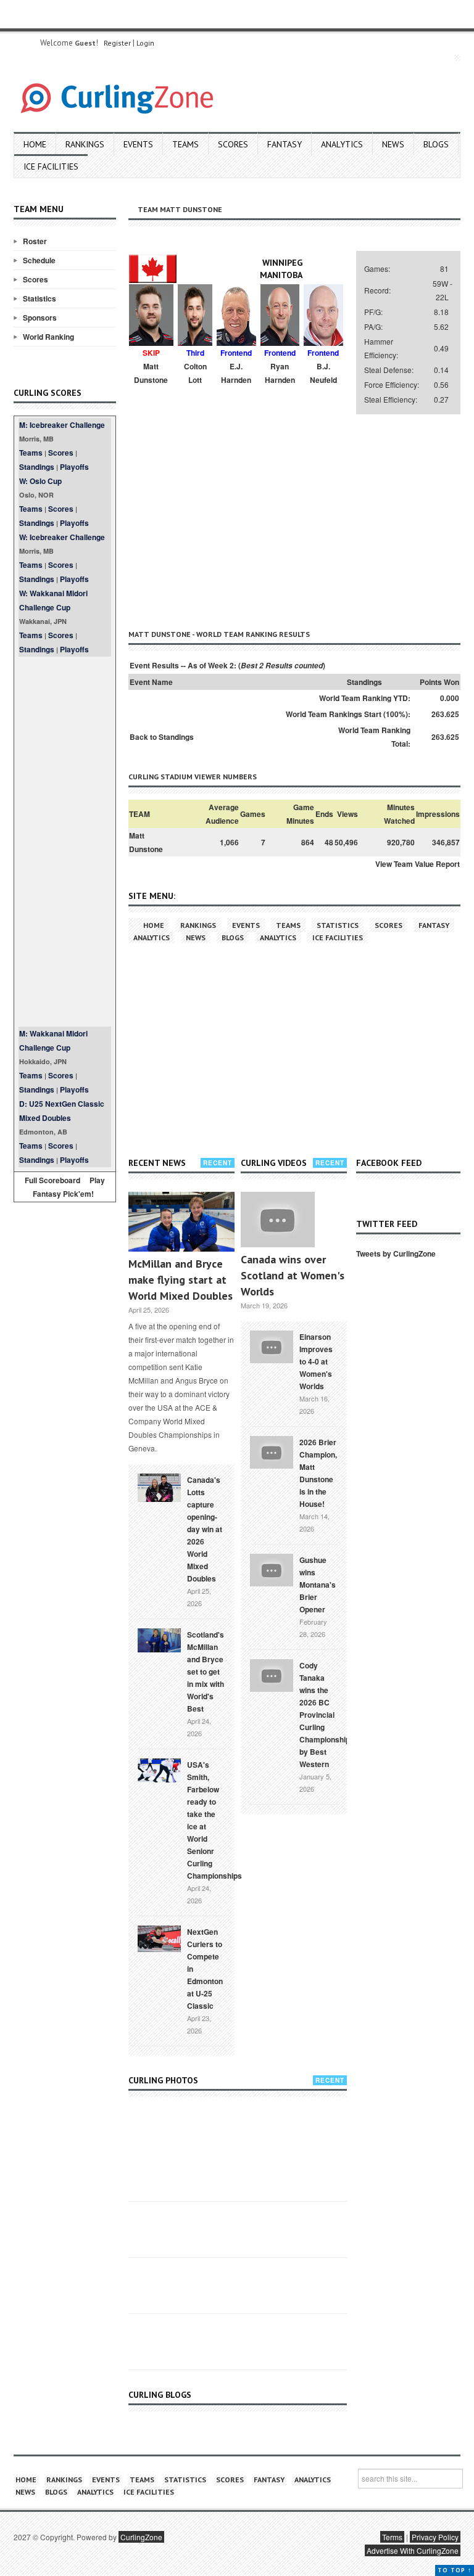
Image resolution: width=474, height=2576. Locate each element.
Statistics (39, 298)
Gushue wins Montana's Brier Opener (318, 1585)
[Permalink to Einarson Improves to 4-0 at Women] (272, 1345)
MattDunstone (151, 373)
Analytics (342, 144)
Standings (37, 467)
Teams (185, 144)
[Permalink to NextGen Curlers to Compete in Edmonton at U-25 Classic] (159, 1938)
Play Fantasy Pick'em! (69, 1187)
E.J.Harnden (236, 373)
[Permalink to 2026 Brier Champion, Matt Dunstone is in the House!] (272, 1451)
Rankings (85, 144)
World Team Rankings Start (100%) (347, 714)
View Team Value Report (418, 864)
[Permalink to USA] (159, 1770)
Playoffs (74, 467)
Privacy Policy (435, 2537)
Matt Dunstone (146, 842)
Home (35, 144)
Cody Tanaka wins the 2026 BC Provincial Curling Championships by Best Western (327, 1715)
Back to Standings (162, 737)
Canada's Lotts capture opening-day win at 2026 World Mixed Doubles (205, 1529)
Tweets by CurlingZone (396, 1253)
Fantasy (285, 144)
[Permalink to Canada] (159, 1487)
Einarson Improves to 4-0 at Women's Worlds (316, 1361)
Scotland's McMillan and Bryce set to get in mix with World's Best (206, 1672)
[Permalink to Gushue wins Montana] (272, 1569)
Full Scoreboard (52, 1180)
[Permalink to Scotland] (159, 1639)
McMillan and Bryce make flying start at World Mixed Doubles (181, 1280)
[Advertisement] (65, 842)
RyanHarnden (280, 373)
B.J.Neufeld (323, 373)
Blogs (436, 144)
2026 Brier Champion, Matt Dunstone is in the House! (318, 1473)
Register (117, 43)
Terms (392, 2537)
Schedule (39, 260)
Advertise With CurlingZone (413, 2550)
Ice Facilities (51, 166)
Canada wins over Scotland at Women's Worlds (293, 1275)
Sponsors (40, 318)
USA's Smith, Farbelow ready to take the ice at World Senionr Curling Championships (214, 1820)
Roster (35, 241)
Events (138, 144)
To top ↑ (455, 2570)
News (393, 144)
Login (145, 43)
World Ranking (48, 337)
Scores (233, 144)
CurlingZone (141, 2537)
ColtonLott (195, 373)
